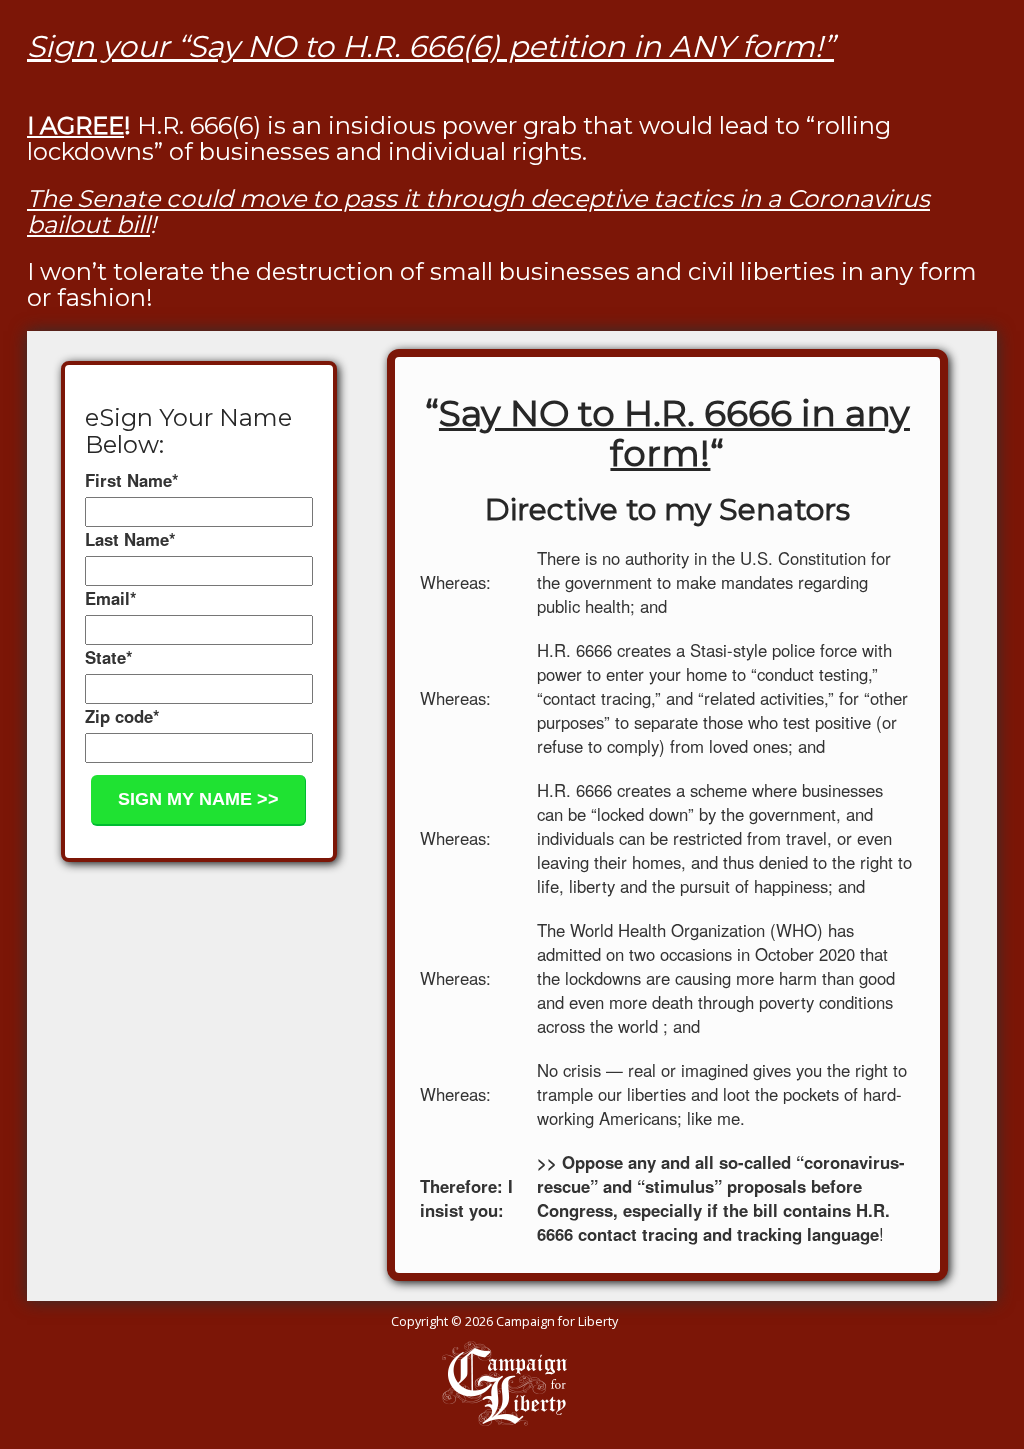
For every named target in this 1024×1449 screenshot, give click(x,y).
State (109, 657)
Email (111, 598)
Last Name (130, 539)
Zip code (122, 716)
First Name (132, 480)
